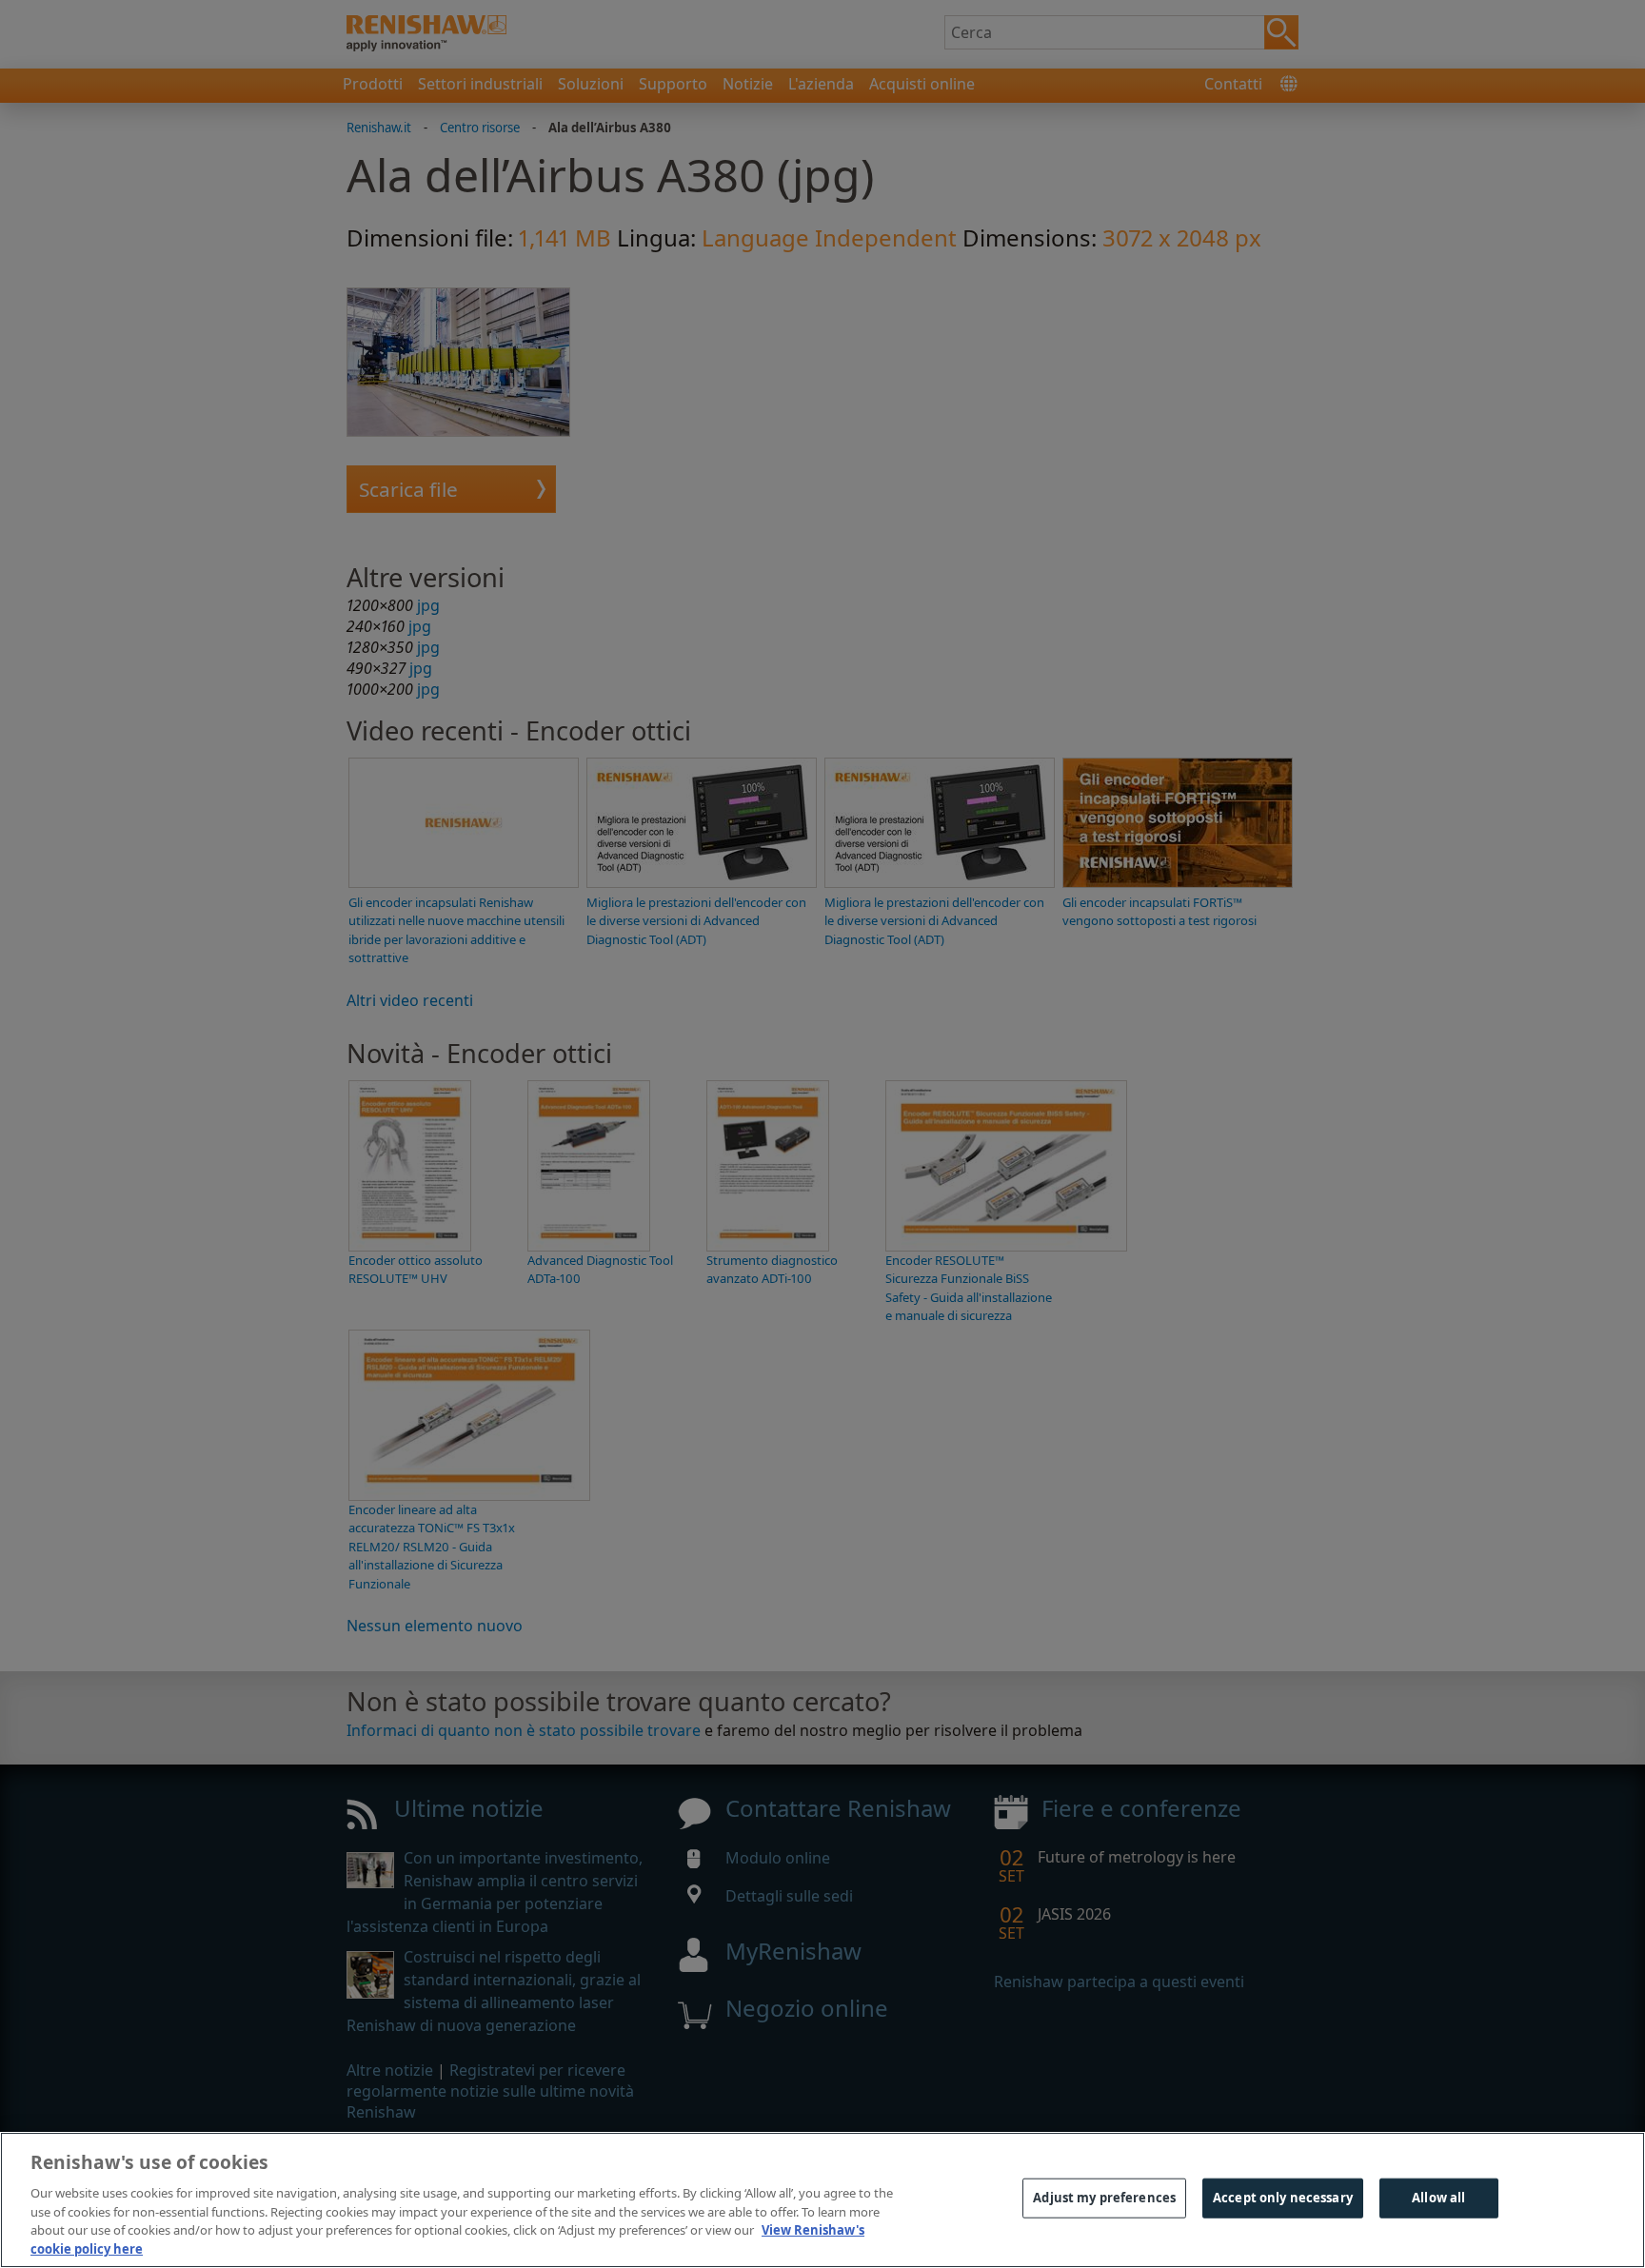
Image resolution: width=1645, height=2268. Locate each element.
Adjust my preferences (1104, 2198)
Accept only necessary (1283, 2198)
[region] (822, 2200)
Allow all (1438, 2198)
